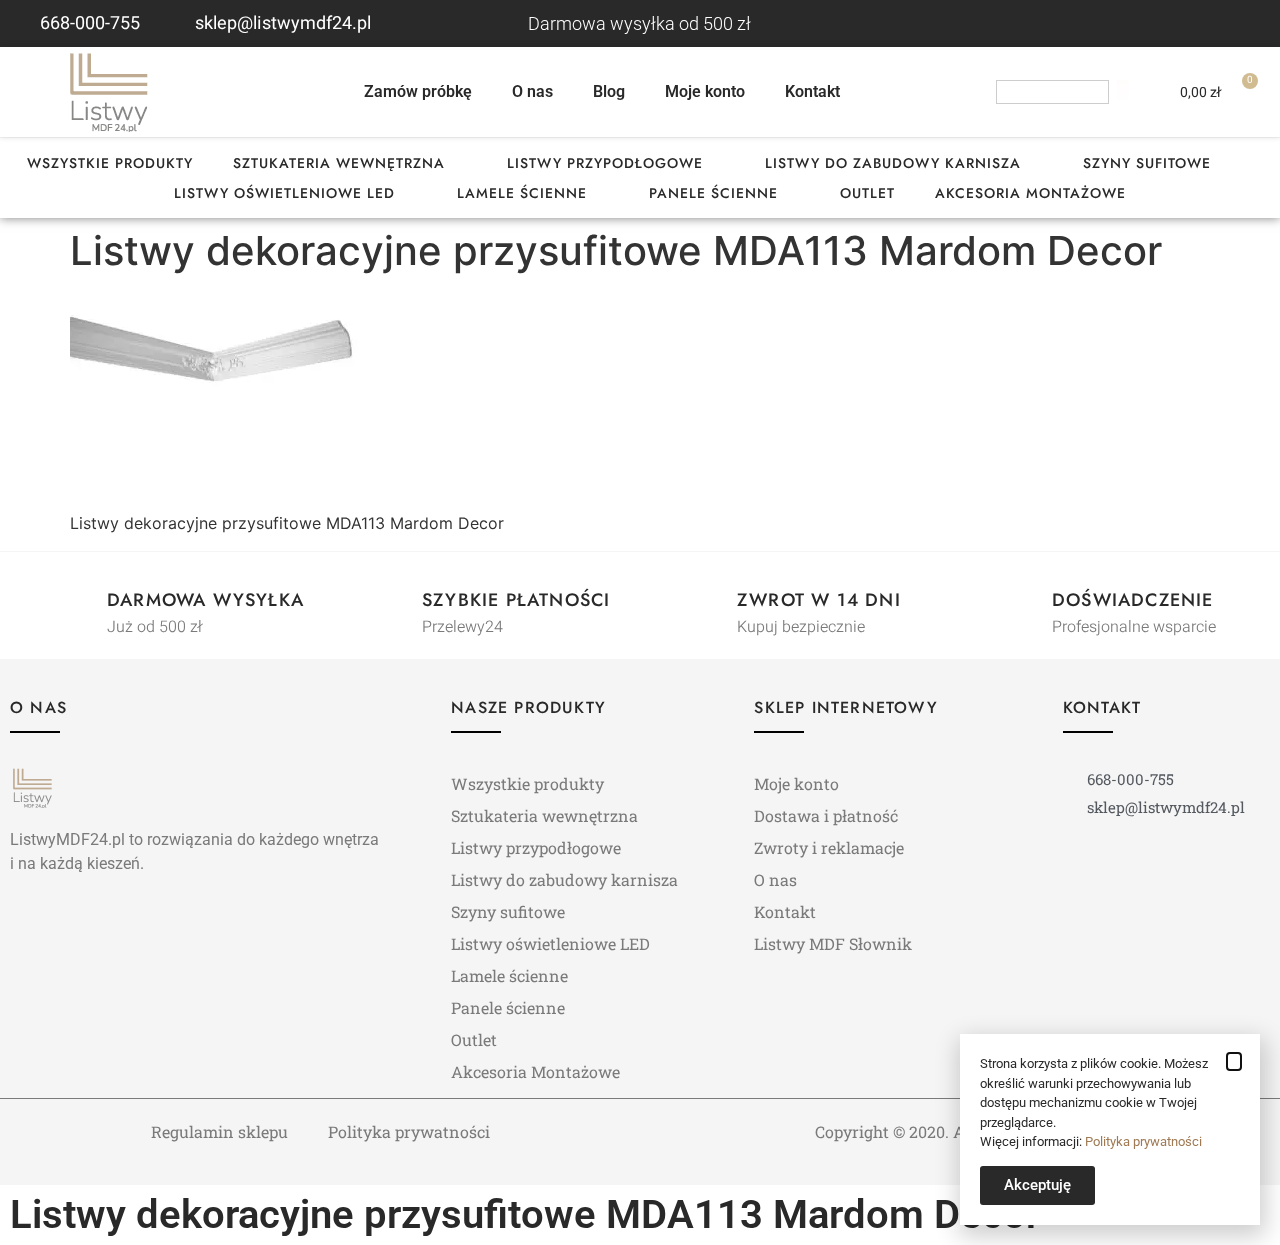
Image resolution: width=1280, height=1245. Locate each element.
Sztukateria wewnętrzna (339, 163)
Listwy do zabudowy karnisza (893, 163)
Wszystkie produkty (110, 163)
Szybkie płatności (516, 600)
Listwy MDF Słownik (833, 943)
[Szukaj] (1123, 92)
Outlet (867, 193)
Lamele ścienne (522, 193)
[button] (1234, 1061)
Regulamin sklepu (219, 1131)
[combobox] (1052, 92)
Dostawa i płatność (826, 815)
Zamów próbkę (418, 91)
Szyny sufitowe (1147, 163)
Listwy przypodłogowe (605, 163)
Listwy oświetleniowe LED (284, 193)
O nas (532, 91)
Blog (609, 91)
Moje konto (705, 91)
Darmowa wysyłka (205, 600)
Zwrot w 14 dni (819, 600)
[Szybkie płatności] (386, 603)
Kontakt (812, 91)
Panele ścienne (713, 193)
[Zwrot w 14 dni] (701, 603)
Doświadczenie (1133, 600)
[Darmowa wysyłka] (71, 603)
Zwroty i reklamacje (829, 847)
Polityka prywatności (409, 1131)
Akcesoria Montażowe (1030, 193)
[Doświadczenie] (1016, 603)
